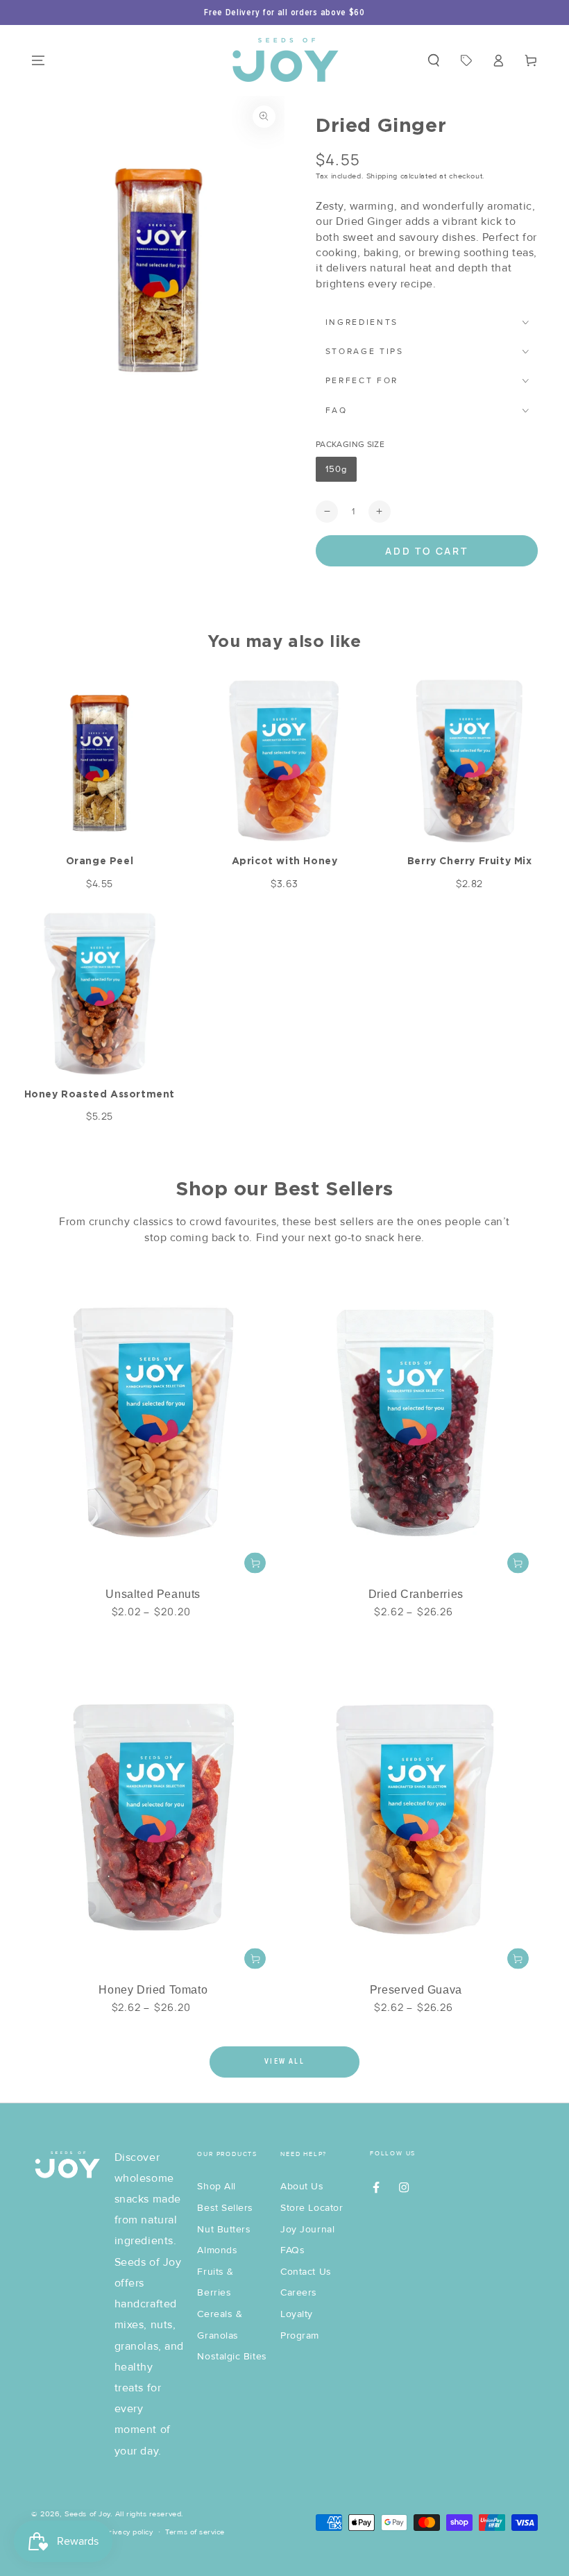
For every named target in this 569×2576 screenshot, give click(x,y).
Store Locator (312, 2208)
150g (341, 473)
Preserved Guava (416, 1990)
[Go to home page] (285, 60)
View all (284, 2061)
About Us (302, 2186)
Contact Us (306, 2272)
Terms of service (195, 2532)
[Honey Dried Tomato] (153, 1816)
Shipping (382, 176)
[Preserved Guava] (416, 1816)
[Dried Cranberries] (416, 1421)
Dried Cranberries (416, 1594)
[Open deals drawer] (466, 60)
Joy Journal (307, 2229)
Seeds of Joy (87, 2514)
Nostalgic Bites (232, 2356)
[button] (433, 60)
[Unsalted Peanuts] (153, 1421)
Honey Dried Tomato (153, 1990)
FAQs (292, 2250)
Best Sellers (225, 2208)
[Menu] (39, 60)
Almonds (217, 2250)
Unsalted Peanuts (153, 1594)
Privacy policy (129, 2532)
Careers (299, 2292)
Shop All (216, 2186)
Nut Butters (224, 2229)
